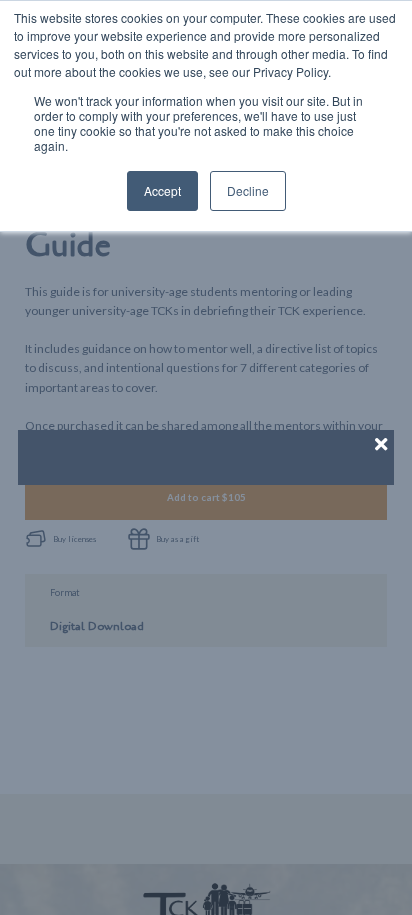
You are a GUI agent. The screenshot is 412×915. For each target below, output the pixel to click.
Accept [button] (162, 190)
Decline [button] (248, 190)
